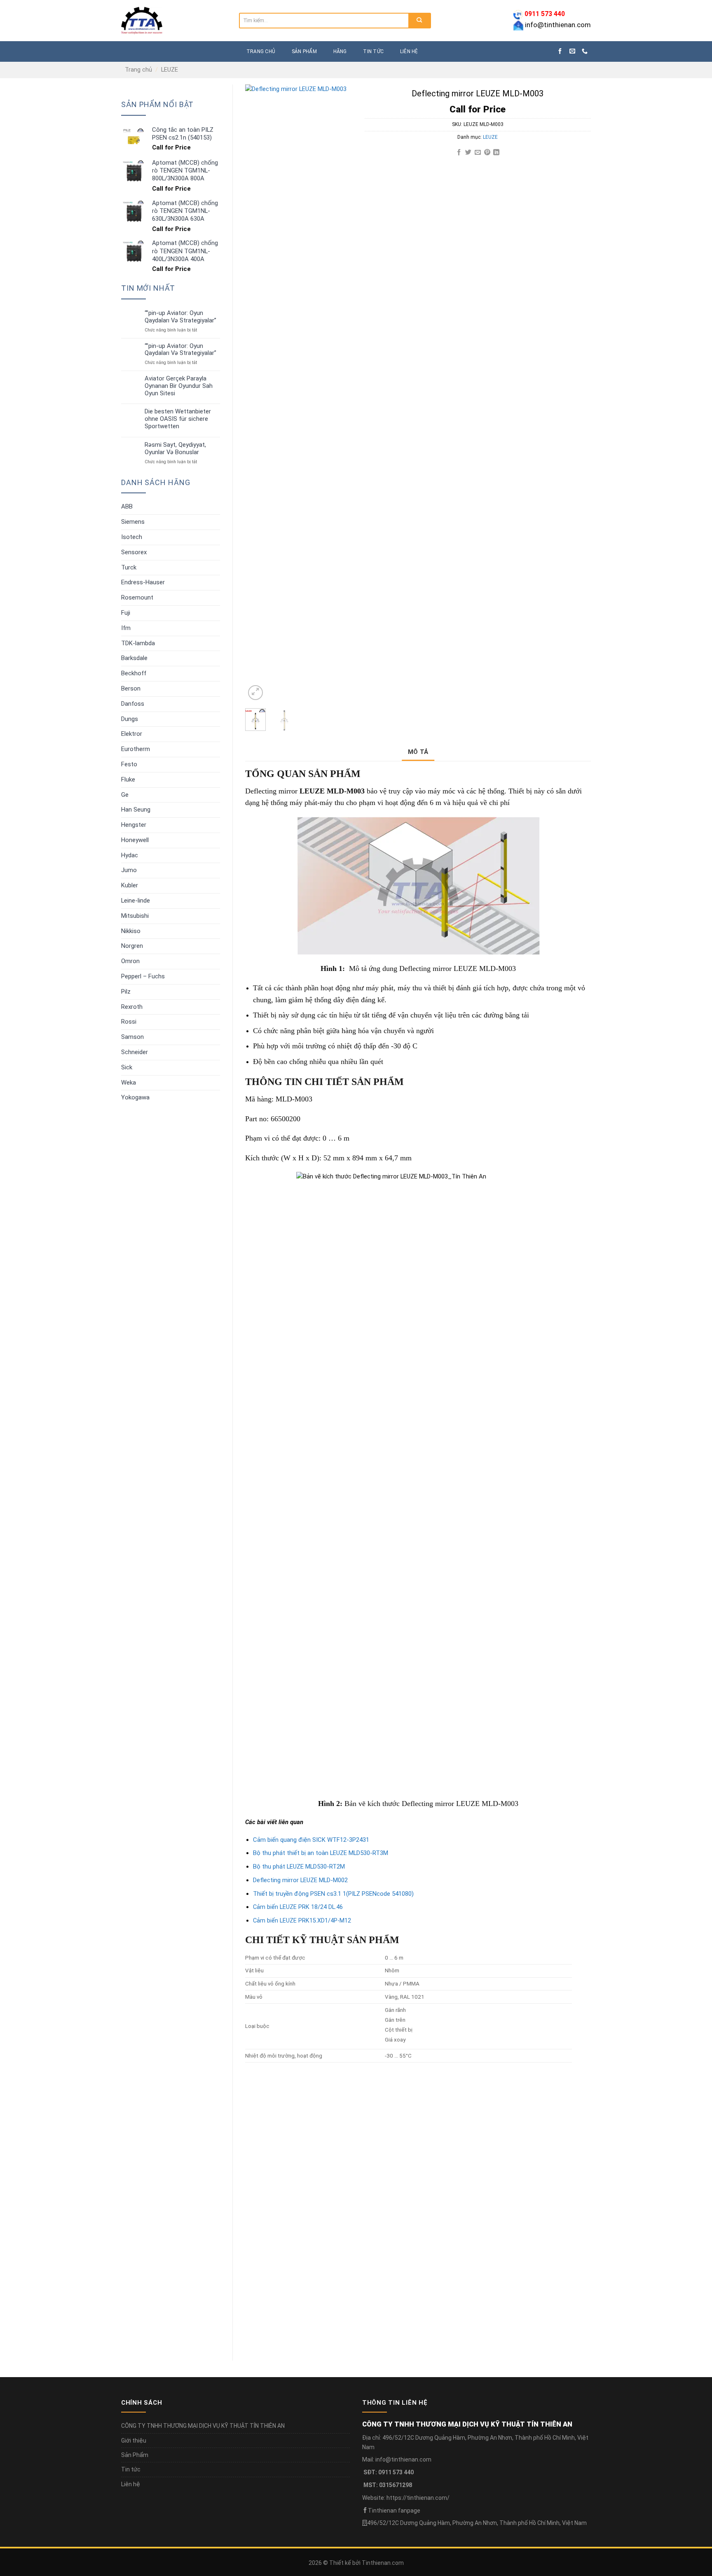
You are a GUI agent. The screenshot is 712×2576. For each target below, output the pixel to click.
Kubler (130, 885)
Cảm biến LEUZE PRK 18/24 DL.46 (298, 1907)
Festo (129, 764)
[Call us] (585, 51)
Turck (129, 567)
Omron (130, 961)
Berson (131, 688)
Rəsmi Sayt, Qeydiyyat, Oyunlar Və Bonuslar (175, 449)
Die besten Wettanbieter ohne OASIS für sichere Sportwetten (178, 419)
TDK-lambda (138, 643)
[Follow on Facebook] (560, 51)
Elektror (132, 734)
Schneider (135, 1052)
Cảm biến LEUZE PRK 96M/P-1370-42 (393, 2192)
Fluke (128, 779)
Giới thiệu (134, 2441)
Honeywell (135, 840)
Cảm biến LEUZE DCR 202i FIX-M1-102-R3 (575, 2192)
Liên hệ (409, 51)
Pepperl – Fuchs (143, 976)
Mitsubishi (135, 916)
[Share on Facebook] (459, 153)
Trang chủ (138, 70)
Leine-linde (136, 901)
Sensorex (134, 552)
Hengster (134, 825)
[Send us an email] (572, 51)
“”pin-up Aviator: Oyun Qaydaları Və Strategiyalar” (180, 317)
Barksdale (134, 658)
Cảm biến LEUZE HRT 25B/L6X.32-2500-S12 (489, 2192)
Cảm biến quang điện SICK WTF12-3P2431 (311, 1840)
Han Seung (136, 810)
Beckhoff (134, 673)
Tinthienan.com (383, 2563)
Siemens (133, 522)
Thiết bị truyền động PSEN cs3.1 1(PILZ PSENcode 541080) (333, 1894)
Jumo (129, 870)
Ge (125, 795)
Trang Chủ (261, 51)
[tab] (418, 752)
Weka (129, 1083)
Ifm (126, 628)
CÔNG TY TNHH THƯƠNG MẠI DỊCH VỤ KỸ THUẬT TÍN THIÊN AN (203, 2426)
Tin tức (373, 51)
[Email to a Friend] (478, 153)
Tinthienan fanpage (394, 2511)
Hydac (130, 855)
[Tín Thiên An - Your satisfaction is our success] (174, 21)
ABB (127, 506)
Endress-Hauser (143, 582)
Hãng (340, 51)
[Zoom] (255, 693)
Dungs (130, 719)
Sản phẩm (304, 51)
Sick (127, 1067)
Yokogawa (135, 1097)
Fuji (126, 613)
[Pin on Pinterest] (487, 153)
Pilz (126, 992)
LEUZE (170, 70)
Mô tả (418, 752)
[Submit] (419, 21)
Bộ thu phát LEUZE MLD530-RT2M (299, 1867)
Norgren (132, 946)
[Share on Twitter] (468, 153)
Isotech (132, 537)
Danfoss (133, 704)
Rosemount (137, 597)
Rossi (129, 1022)
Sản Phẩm (135, 2455)
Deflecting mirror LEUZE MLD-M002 (300, 1880)
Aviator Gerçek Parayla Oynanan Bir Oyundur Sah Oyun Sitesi (179, 386)
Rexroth (132, 1007)
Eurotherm (136, 749)
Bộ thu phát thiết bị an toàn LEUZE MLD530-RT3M (321, 1853)
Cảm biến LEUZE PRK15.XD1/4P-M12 (302, 1921)
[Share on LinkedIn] (496, 153)
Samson (132, 1037)
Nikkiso (131, 931)
